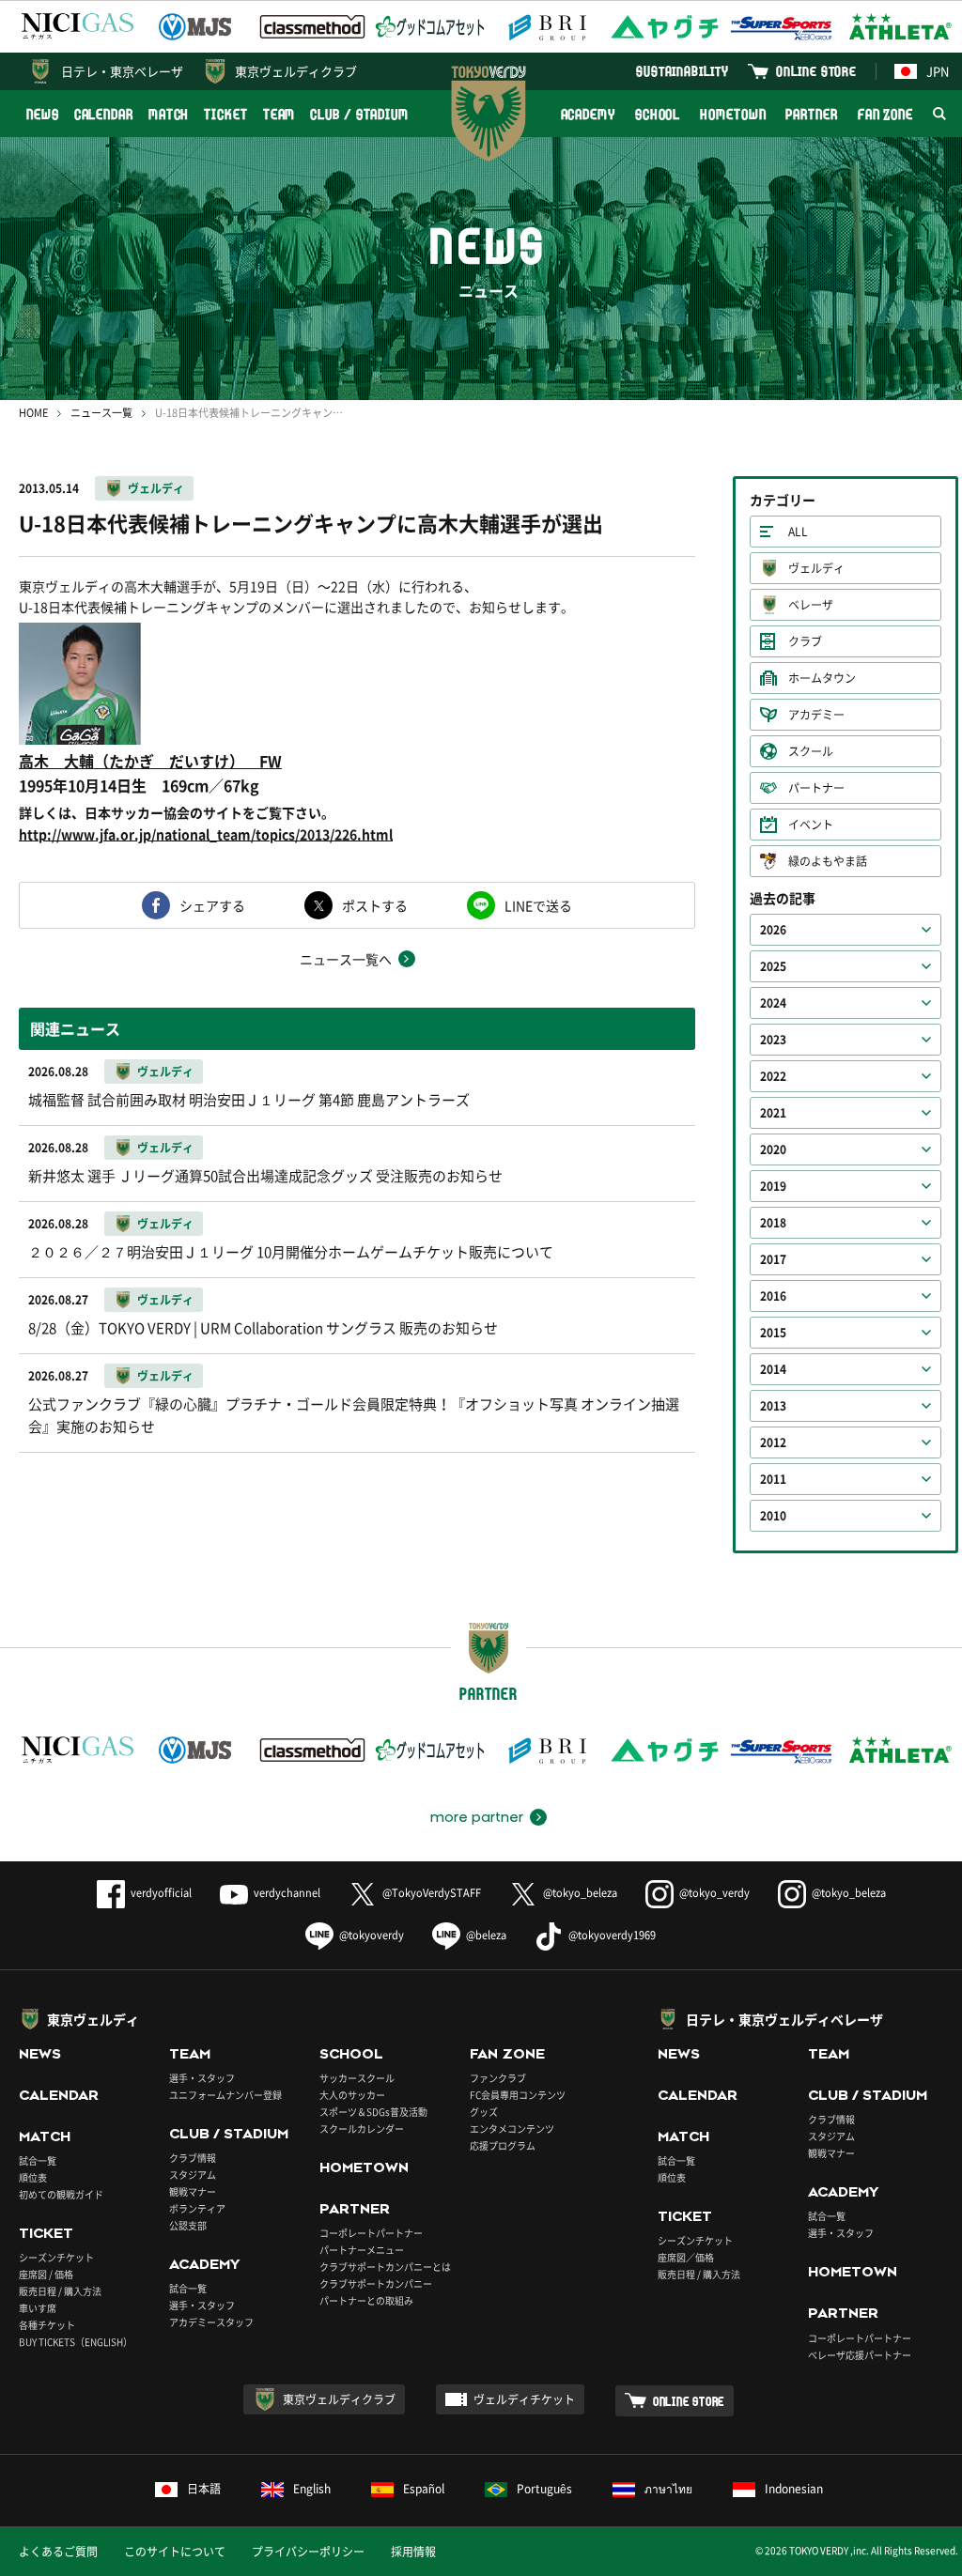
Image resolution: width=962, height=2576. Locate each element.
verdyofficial (161, 1893)
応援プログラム (503, 2145)
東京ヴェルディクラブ (296, 71)
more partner (477, 1817)
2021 (773, 1113)
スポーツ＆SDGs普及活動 (373, 2112)
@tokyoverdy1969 (612, 1935)
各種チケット (47, 2325)
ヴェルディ (156, 488)
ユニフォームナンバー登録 (225, 2095)
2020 (773, 1149)
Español (424, 2489)
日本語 (204, 2489)
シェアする (212, 905)
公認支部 (188, 2225)
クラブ (805, 641)
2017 (773, 1259)
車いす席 (38, 2308)
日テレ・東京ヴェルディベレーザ (784, 2019)
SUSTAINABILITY (683, 71)
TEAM (279, 114)
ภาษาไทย (668, 2489)
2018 (773, 1223)
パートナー (816, 788)
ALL (798, 532)
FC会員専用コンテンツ (518, 2095)
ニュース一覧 (101, 413)
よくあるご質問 (58, 2552)
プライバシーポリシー (308, 2552)
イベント (811, 825)
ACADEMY (588, 114)
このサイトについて (175, 2552)
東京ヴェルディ (93, 2019)
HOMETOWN (733, 114)
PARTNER (811, 114)
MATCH (169, 114)
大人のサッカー (352, 2095)
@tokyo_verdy (714, 1893)
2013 (773, 1406)
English (312, 2489)
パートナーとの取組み (366, 2300)
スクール (811, 751)
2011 (773, 1479)
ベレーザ (811, 605)
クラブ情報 (193, 2158)
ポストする (375, 905)
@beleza (486, 1935)
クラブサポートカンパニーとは (385, 2267)
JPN (938, 71)
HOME (33, 413)
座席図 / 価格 (46, 2274)
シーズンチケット (56, 2257)
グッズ (484, 2112)
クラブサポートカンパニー (376, 2283)
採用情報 (413, 2552)
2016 (773, 1296)
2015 (773, 1333)
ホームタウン (822, 678)
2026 (773, 930)
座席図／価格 (686, 2257)
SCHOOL (658, 114)
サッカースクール (357, 2078)
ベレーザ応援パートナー (860, 2355)
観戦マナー (193, 2191)
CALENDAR (104, 114)
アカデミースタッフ (211, 2322)
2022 (773, 1076)
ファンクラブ (498, 2078)
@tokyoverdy (372, 1935)
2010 (773, 1516)
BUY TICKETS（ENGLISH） (76, 2342)
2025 (773, 966)
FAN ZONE (885, 114)
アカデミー (816, 715)
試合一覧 (38, 2160)
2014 (773, 1369)
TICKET (225, 114)
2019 (773, 1186)
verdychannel (287, 1893)
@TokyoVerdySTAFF (432, 1893)
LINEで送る (538, 905)
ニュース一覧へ (346, 959)
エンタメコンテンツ (512, 2129)
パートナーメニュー (362, 2250)
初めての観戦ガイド (61, 2194)
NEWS (43, 114)
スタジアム (193, 2175)
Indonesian (794, 2489)
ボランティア (197, 2208)
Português (544, 2489)
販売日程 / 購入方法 (60, 2291)
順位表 (33, 2177)
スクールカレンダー (362, 2129)
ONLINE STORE (816, 71)
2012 (773, 1442)
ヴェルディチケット (524, 2399)
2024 (773, 1003)
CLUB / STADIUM (359, 114)
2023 (773, 1040)
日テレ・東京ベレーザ (122, 71)
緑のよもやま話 (828, 861)
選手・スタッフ (202, 2078)
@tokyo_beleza (580, 1893)
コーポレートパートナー (371, 2233)
